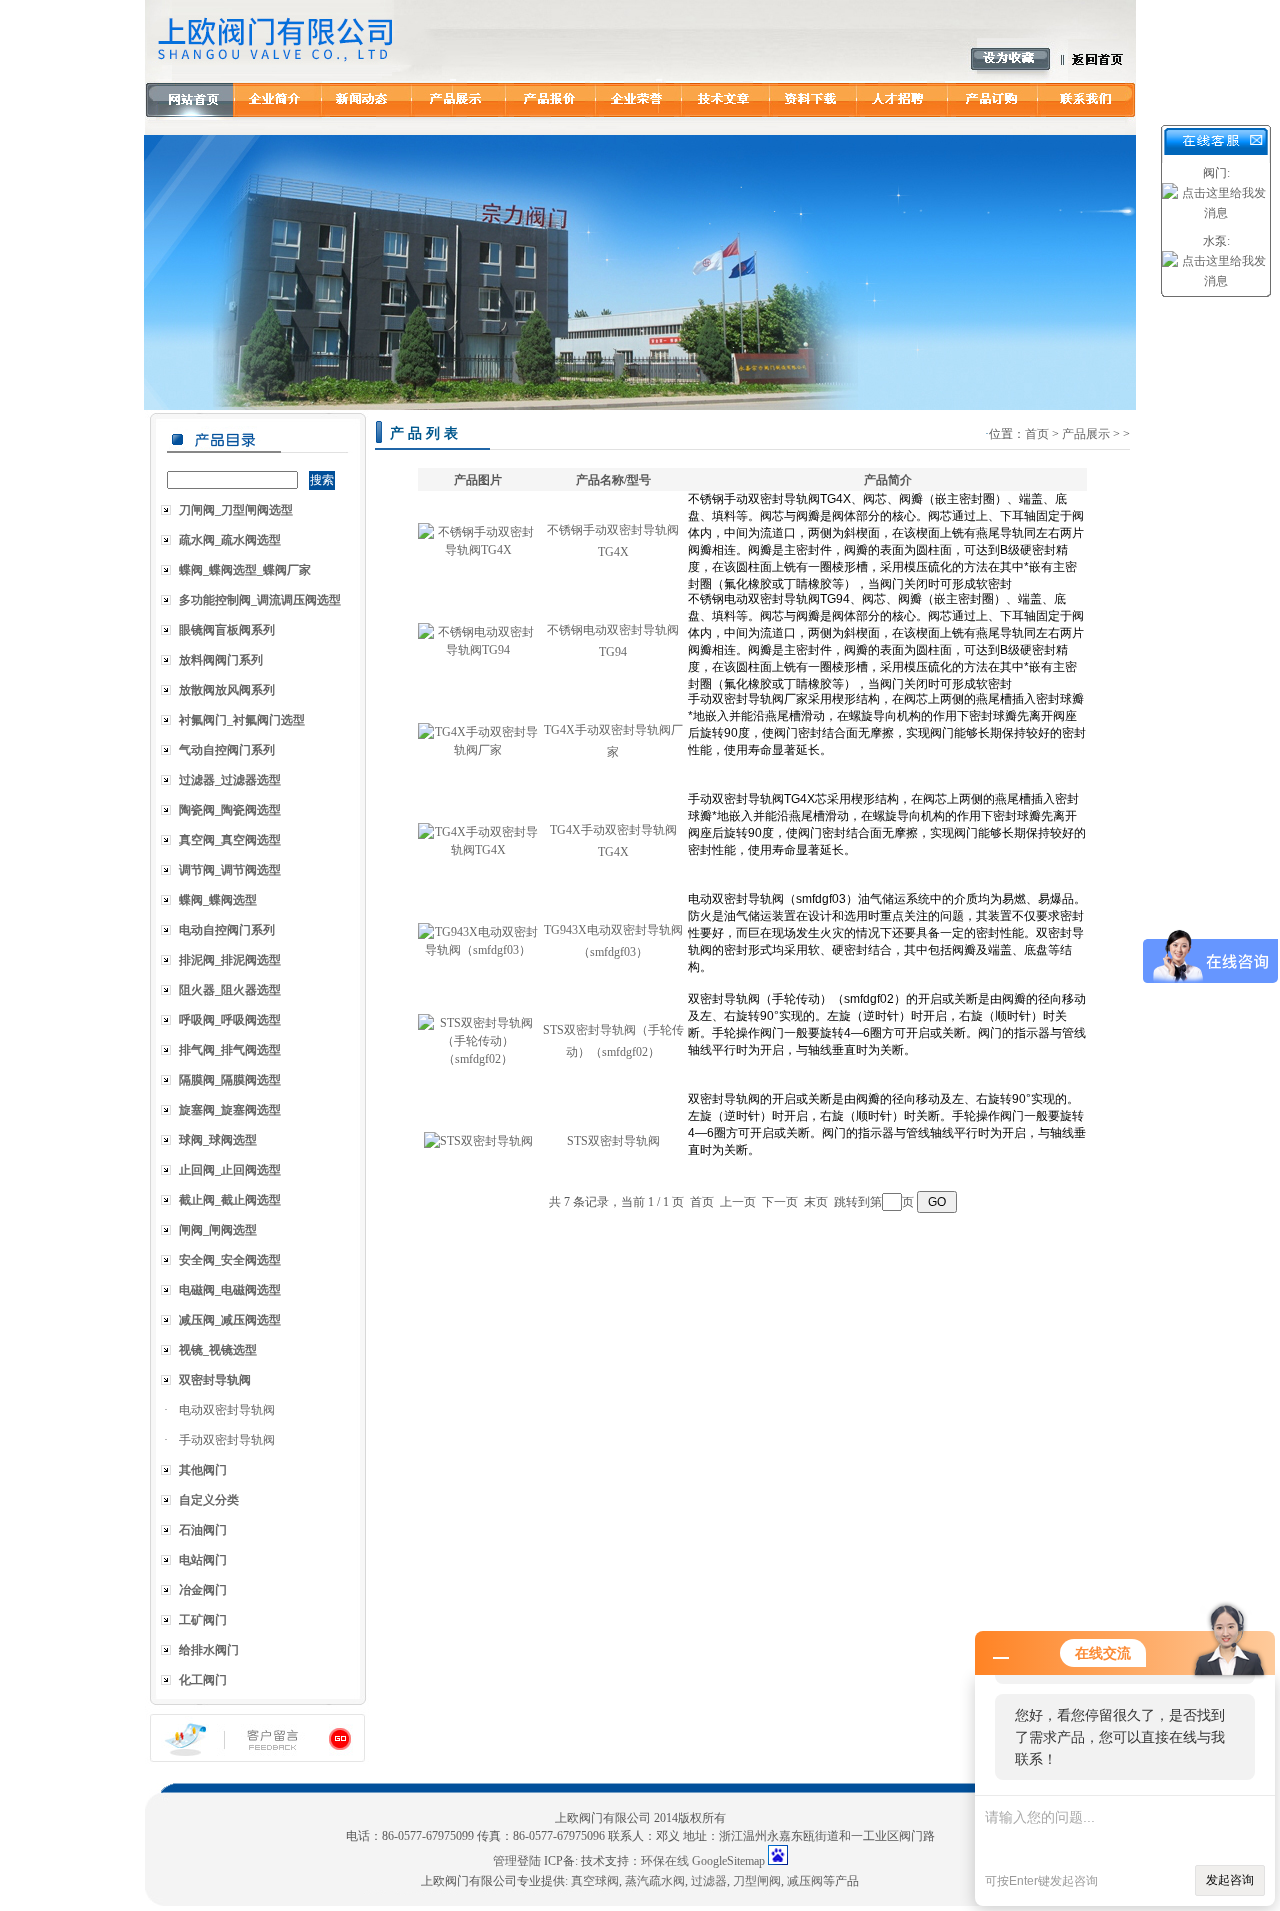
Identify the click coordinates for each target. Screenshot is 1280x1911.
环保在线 (665, 1861)
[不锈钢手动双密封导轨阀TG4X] (478, 550)
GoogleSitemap (728, 1861)
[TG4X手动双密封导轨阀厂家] (478, 750)
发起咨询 (1230, 1880)
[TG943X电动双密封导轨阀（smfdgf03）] (478, 950)
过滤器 (709, 1881)
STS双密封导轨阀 (613, 1141)
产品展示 (1086, 434)
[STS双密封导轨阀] (478, 1141)
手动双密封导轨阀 (227, 1440)
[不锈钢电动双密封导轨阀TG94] (478, 650)
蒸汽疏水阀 (655, 1881)
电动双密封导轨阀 (227, 1410)
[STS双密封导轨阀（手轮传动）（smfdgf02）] (478, 1059)
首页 (1037, 434)
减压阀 (805, 1881)
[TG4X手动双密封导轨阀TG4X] (478, 850)
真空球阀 (595, 1881)
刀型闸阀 (757, 1881)
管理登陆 (517, 1861)
